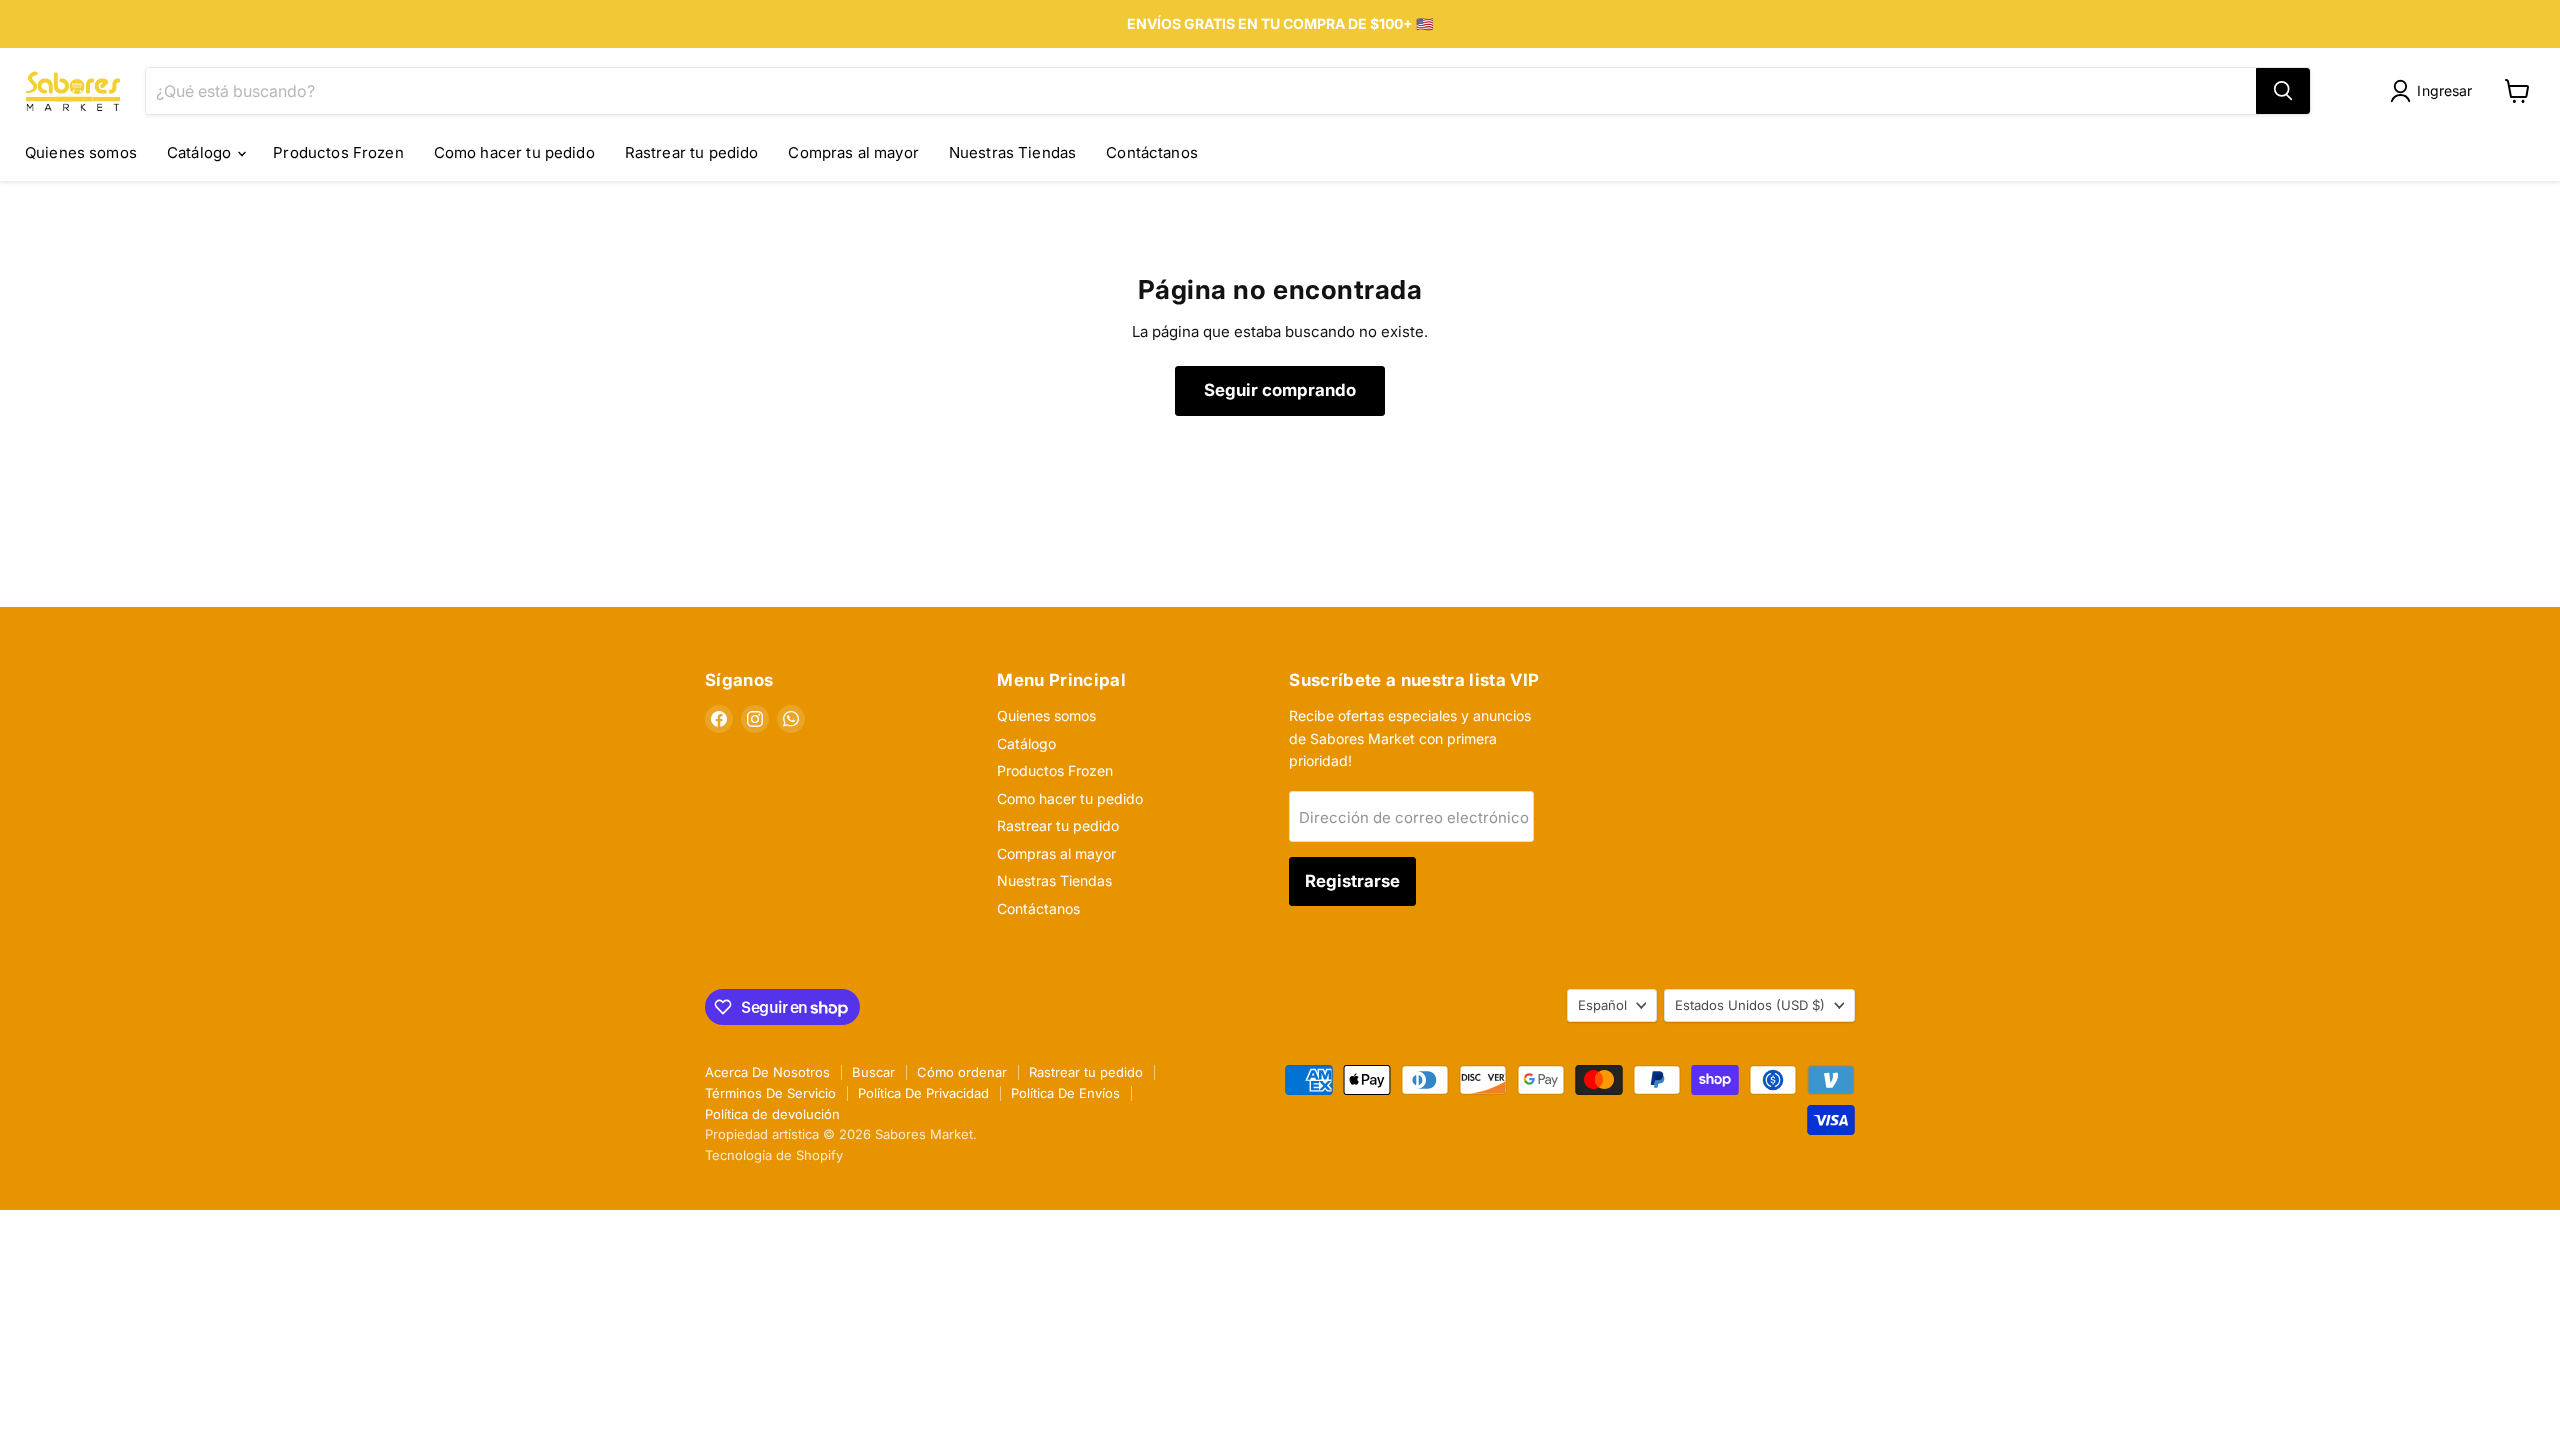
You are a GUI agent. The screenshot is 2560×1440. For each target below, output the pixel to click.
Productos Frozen (338, 152)
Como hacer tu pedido (514, 152)
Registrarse (1352, 881)
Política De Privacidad (923, 1093)
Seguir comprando (1280, 390)
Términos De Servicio (770, 1093)
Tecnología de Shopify (774, 1155)
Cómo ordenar (962, 1072)
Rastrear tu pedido (692, 152)
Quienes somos (81, 152)
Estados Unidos (1750, 1005)
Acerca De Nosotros (767, 1072)
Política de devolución (772, 1114)
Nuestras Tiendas (1012, 152)
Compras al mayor (853, 152)
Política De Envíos (1065, 1093)
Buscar (873, 1072)
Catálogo (201, 152)
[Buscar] (2283, 91)
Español (1602, 1005)
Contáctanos (1152, 152)
